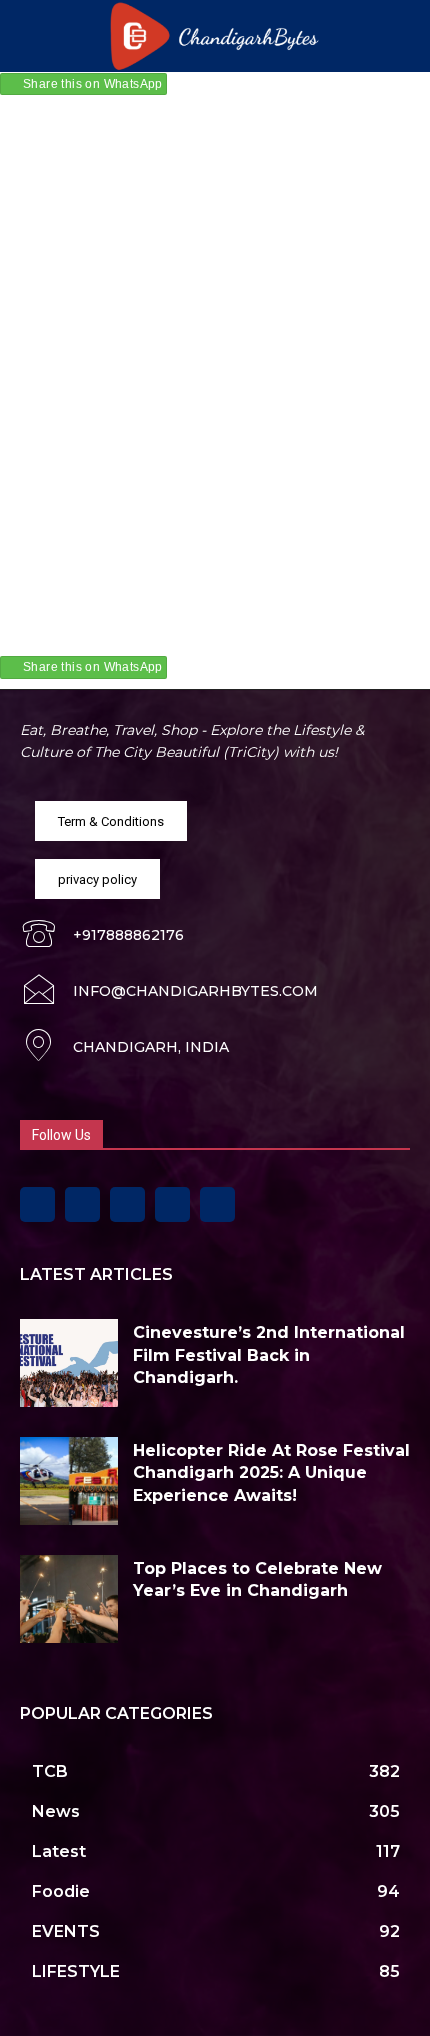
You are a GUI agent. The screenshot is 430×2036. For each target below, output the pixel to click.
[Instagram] (82, 1204)
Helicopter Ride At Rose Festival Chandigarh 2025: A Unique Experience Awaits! (271, 1473)
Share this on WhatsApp (93, 84)
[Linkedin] (127, 1204)
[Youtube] (217, 1204)
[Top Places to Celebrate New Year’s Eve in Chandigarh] (69, 1599)
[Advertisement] (215, 330)
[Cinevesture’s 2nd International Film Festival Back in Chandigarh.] (69, 1363)
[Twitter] (172, 1204)
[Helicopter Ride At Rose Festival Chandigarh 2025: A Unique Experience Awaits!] (69, 1481)
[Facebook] (37, 1204)
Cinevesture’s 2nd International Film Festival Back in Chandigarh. (269, 1355)
